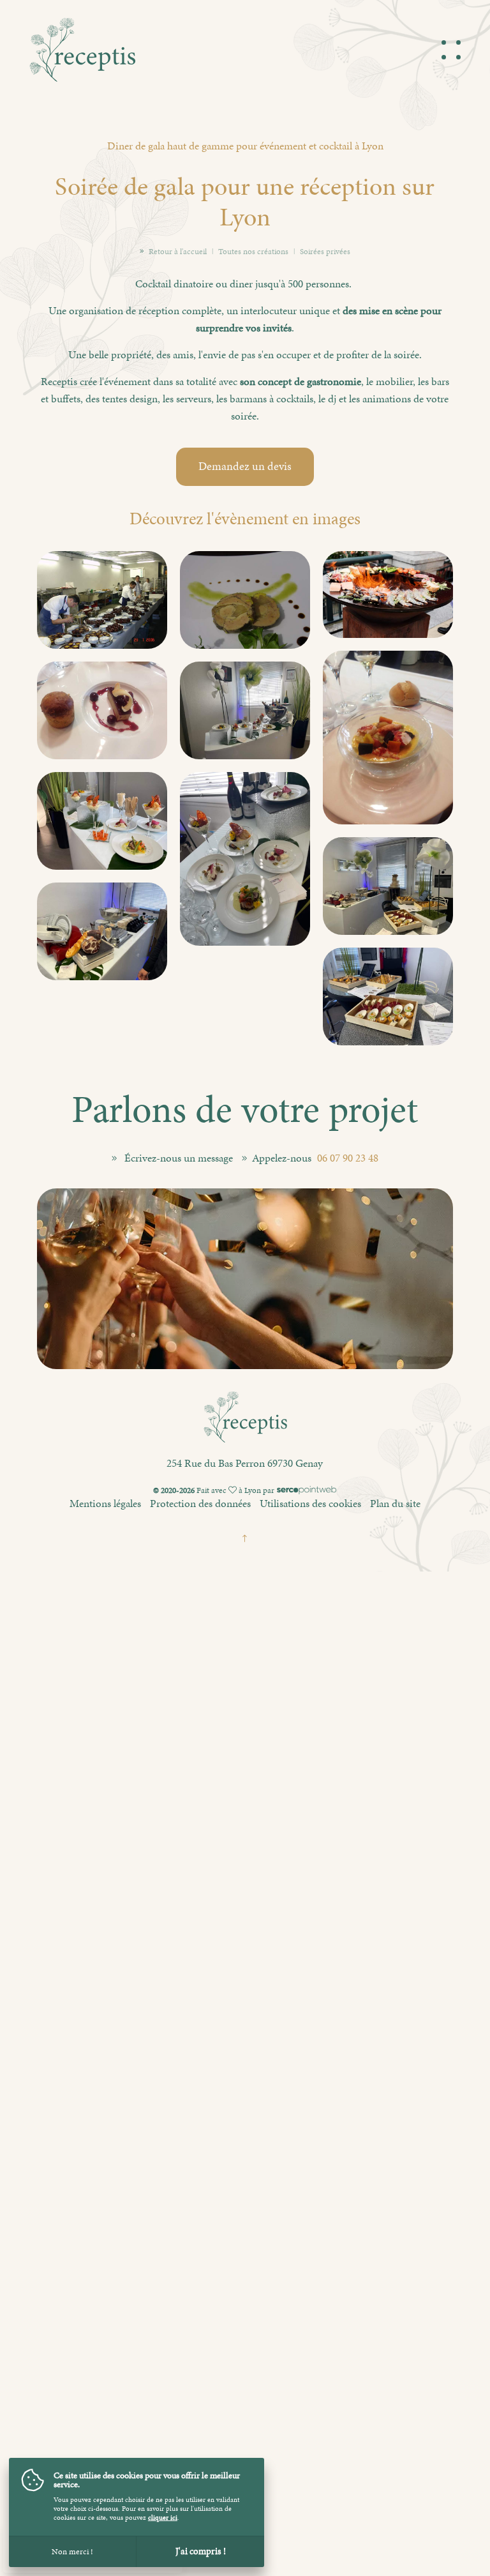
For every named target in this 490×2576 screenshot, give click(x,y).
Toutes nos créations (253, 252)
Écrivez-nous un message (179, 1158)
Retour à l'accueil (178, 252)
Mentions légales (105, 1503)
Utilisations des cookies (310, 1503)
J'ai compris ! (201, 2551)
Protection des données (200, 1503)
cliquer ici (163, 2518)
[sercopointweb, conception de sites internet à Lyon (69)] (307, 1490)
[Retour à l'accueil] (82, 74)
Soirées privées (325, 252)
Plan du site (395, 1503)
